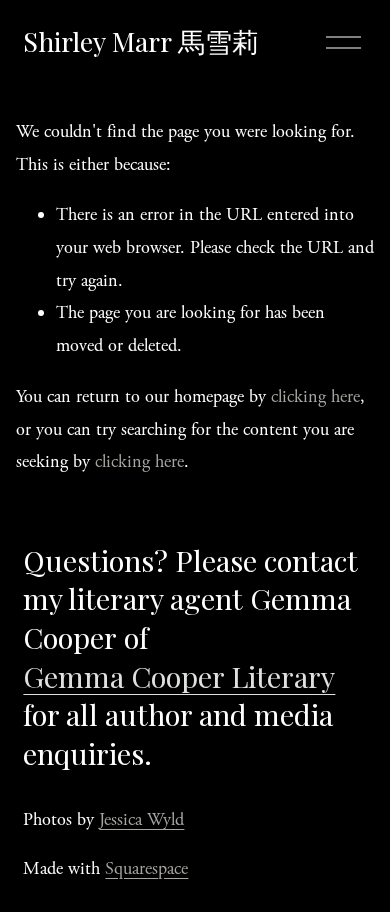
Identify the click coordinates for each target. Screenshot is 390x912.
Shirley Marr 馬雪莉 (141, 41)
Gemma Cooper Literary (179, 676)
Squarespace (146, 868)
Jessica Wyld (141, 819)
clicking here (315, 396)
